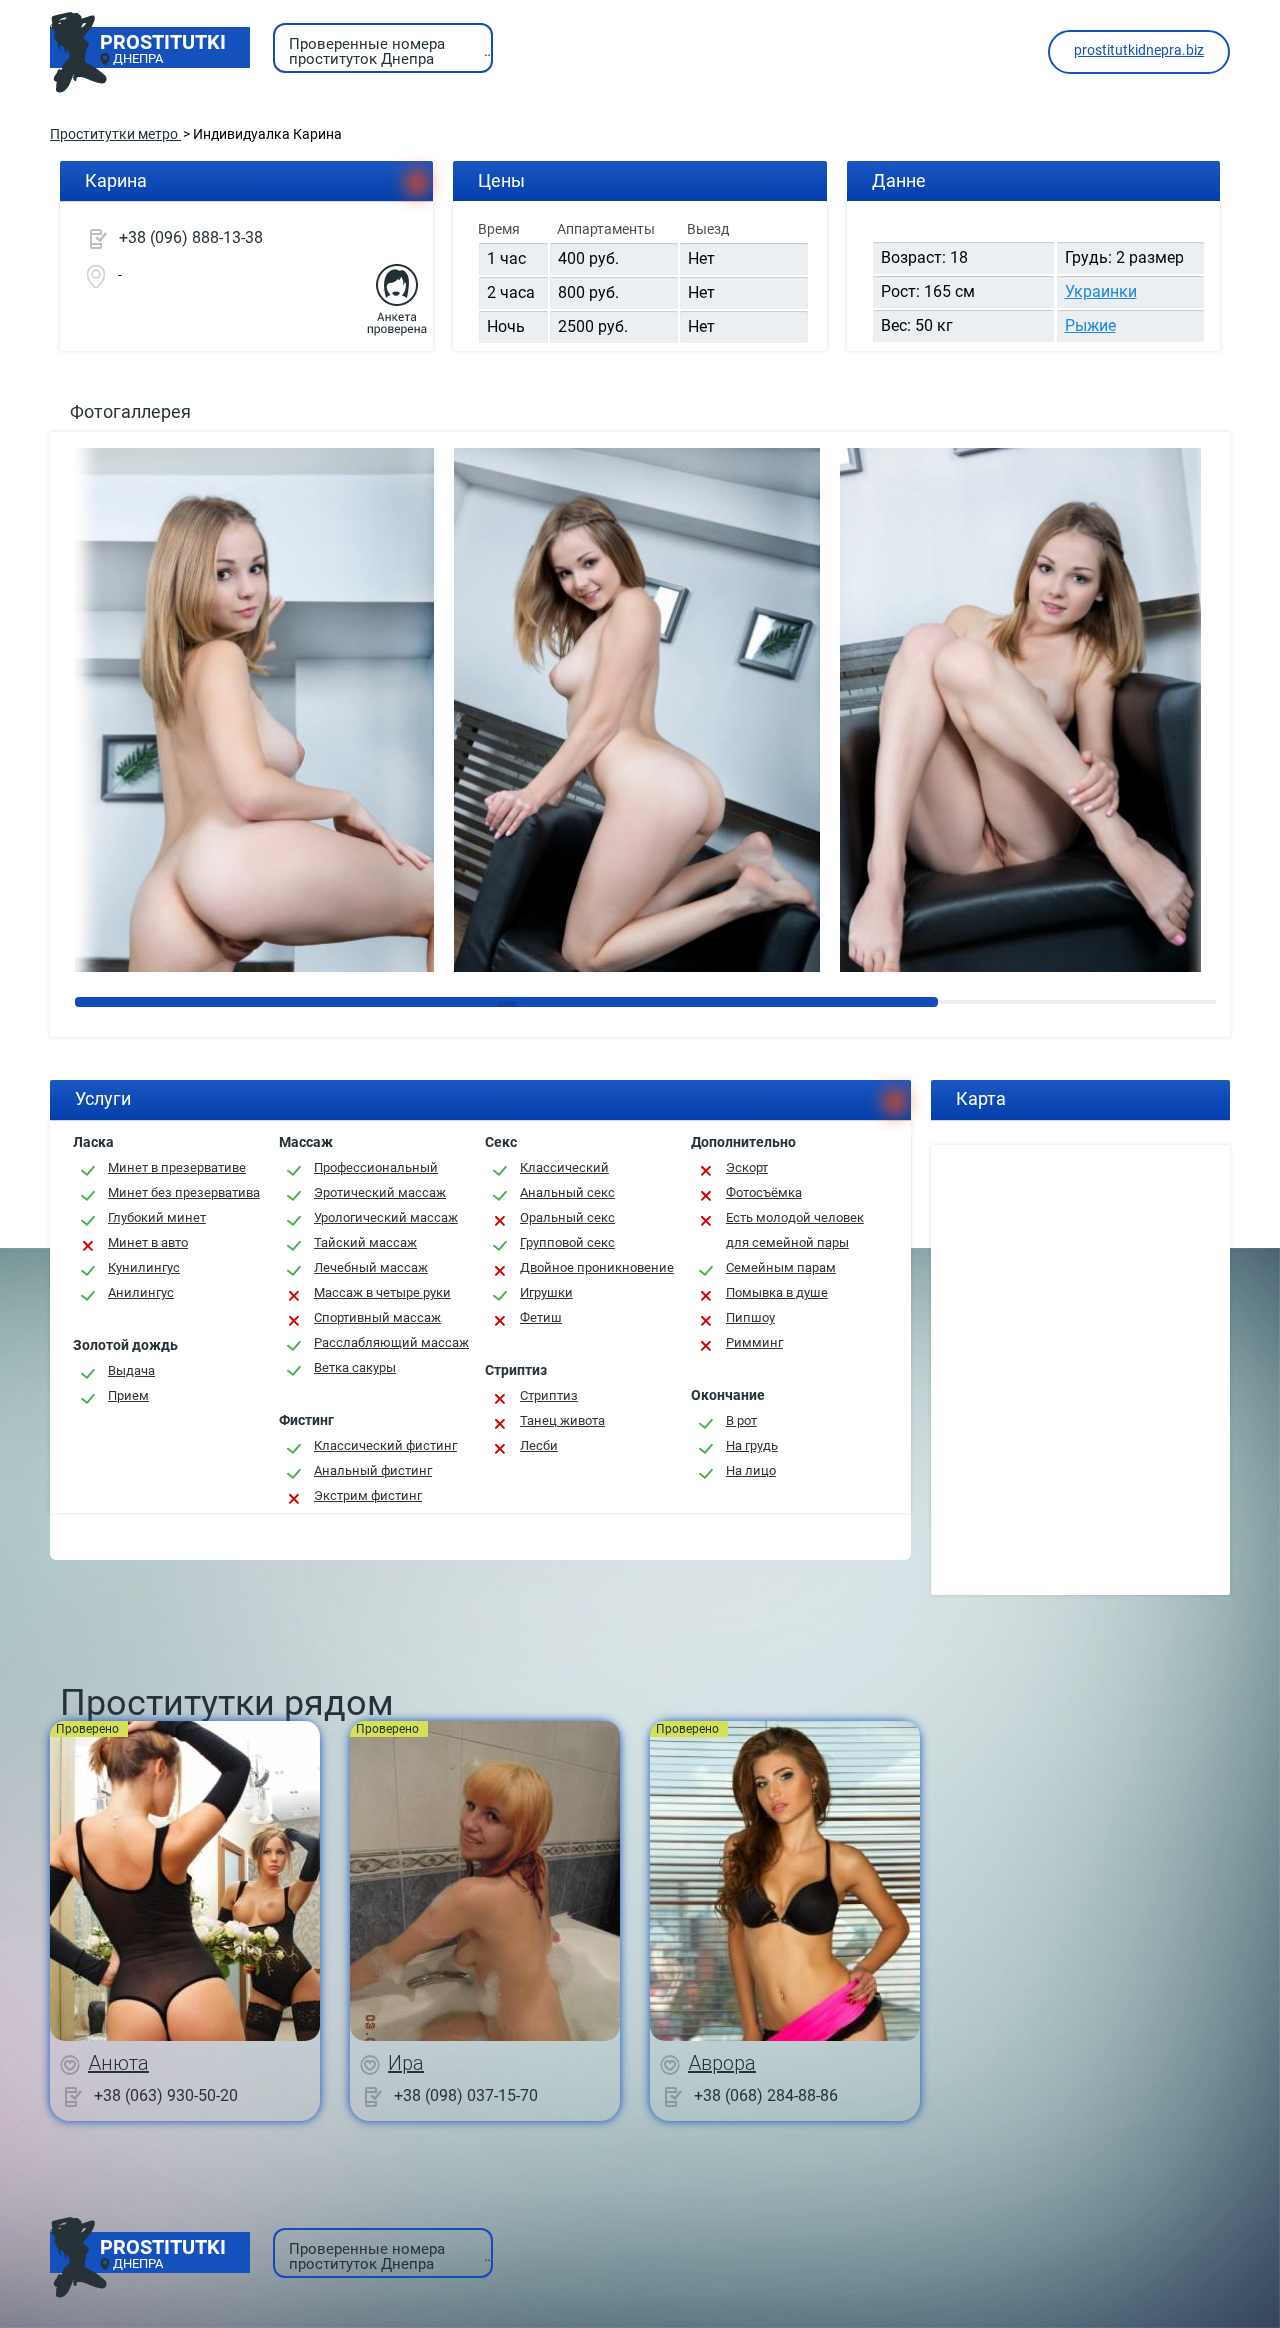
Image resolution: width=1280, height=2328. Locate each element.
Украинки (1101, 291)
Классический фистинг (385, 1445)
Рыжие (1090, 325)
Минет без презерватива (184, 1192)
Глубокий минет (157, 1217)
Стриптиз (549, 1395)
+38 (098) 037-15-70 (466, 2094)
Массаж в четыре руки (382, 1292)
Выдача (131, 1370)
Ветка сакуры (355, 1367)
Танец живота (562, 1420)
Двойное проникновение (597, 1267)
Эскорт (747, 1167)
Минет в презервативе (177, 1167)
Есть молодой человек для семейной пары (795, 1230)
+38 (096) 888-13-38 (191, 237)
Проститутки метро (115, 134)
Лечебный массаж (371, 1267)
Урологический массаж (386, 1217)
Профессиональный (376, 1167)
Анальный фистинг (373, 1470)
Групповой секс (567, 1242)
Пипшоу (750, 1317)
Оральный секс (567, 1217)
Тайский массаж (365, 1242)
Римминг (754, 1342)
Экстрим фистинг (368, 1495)
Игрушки (546, 1292)
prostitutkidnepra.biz (1139, 50)
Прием (128, 1395)
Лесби (539, 1445)
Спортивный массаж (377, 1317)
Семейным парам (781, 1267)
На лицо (751, 1470)
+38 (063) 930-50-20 (166, 2094)
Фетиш (541, 1317)
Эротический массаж (380, 1192)
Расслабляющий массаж (391, 1342)
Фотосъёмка (764, 1192)
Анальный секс (567, 1192)
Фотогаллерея (130, 411)
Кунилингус (144, 1267)
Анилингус (141, 1292)
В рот (741, 1420)
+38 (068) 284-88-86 (766, 2094)
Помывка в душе (777, 1292)
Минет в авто (148, 1242)
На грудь (752, 1445)
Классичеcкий (564, 1167)
